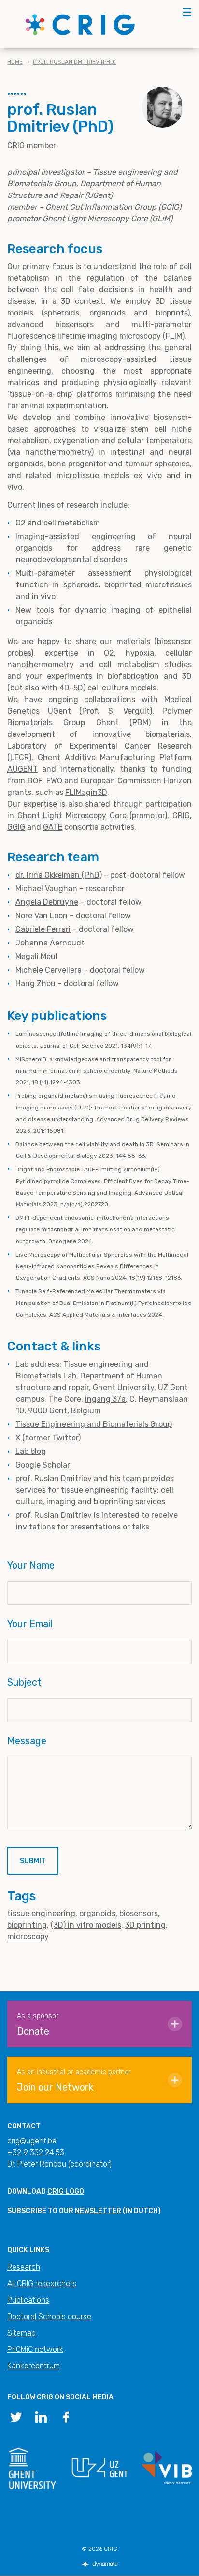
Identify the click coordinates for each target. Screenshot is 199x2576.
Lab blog (31, 1451)
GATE (53, 827)
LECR (20, 757)
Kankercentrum (34, 2366)
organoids (97, 1913)
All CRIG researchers (42, 2284)
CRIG (181, 816)
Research (24, 2267)
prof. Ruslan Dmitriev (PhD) (74, 62)
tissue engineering (41, 1913)
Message (27, 1741)
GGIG (16, 827)
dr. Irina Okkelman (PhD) (59, 875)
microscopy (28, 1937)
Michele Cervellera (49, 970)
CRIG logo (66, 2192)
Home (15, 62)
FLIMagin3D (86, 792)
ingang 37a (105, 1399)
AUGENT (22, 769)
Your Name (31, 1565)
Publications (28, 2300)
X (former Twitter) (48, 1438)
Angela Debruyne (47, 902)
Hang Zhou (36, 983)
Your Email (30, 1624)
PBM (140, 723)
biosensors (139, 1913)
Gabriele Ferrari (43, 929)
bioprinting (27, 1925)
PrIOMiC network (35, 2349)
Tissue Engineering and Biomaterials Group (94, 1424)
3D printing (145, 1925)
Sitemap (21, 2333)
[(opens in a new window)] (16, 2416)
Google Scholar (43, 1465)
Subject (24, 1682)
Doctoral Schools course (49, 2316)
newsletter (98, 2211)
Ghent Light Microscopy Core (95, 218)
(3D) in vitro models (86, 1925)
